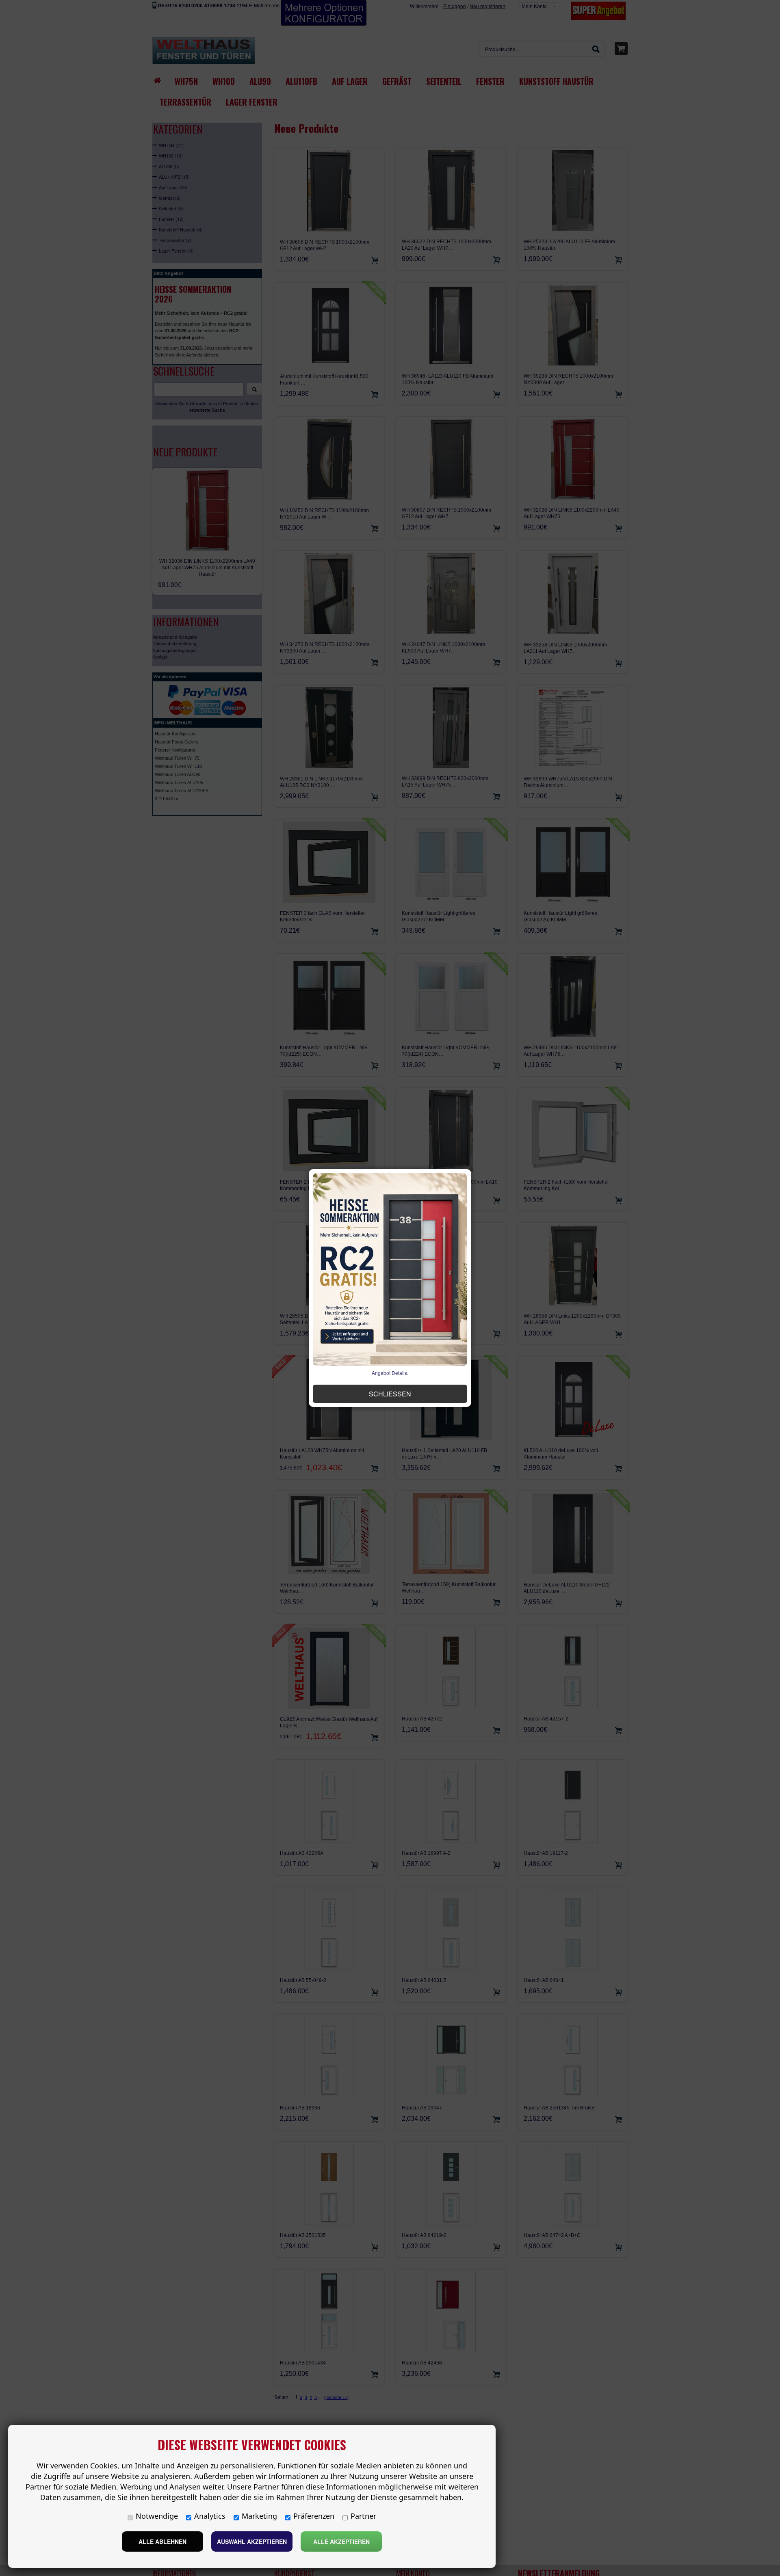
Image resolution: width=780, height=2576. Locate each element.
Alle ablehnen (162, 2541)
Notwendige (157, 2516)
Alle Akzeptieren (341, 2541)
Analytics (210, 2516)
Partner (363, 2516)
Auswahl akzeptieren (252, 2541)
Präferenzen (314, 2516)
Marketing (259, 2516)
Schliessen (390, 1394)
